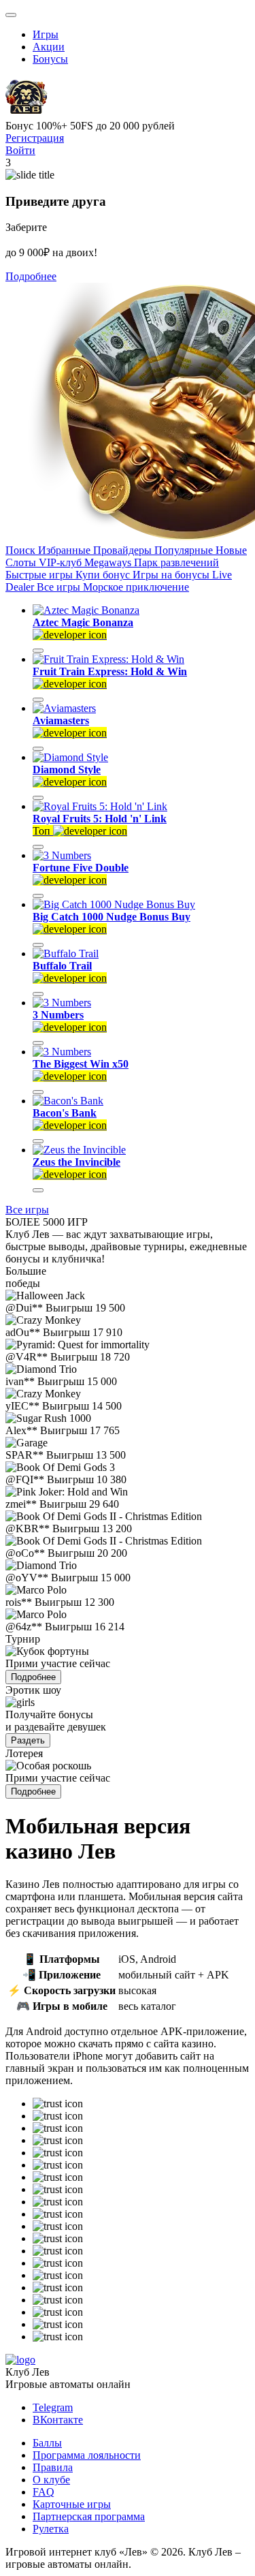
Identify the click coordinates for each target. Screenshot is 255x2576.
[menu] (11, 15)
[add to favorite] (38, 651)
